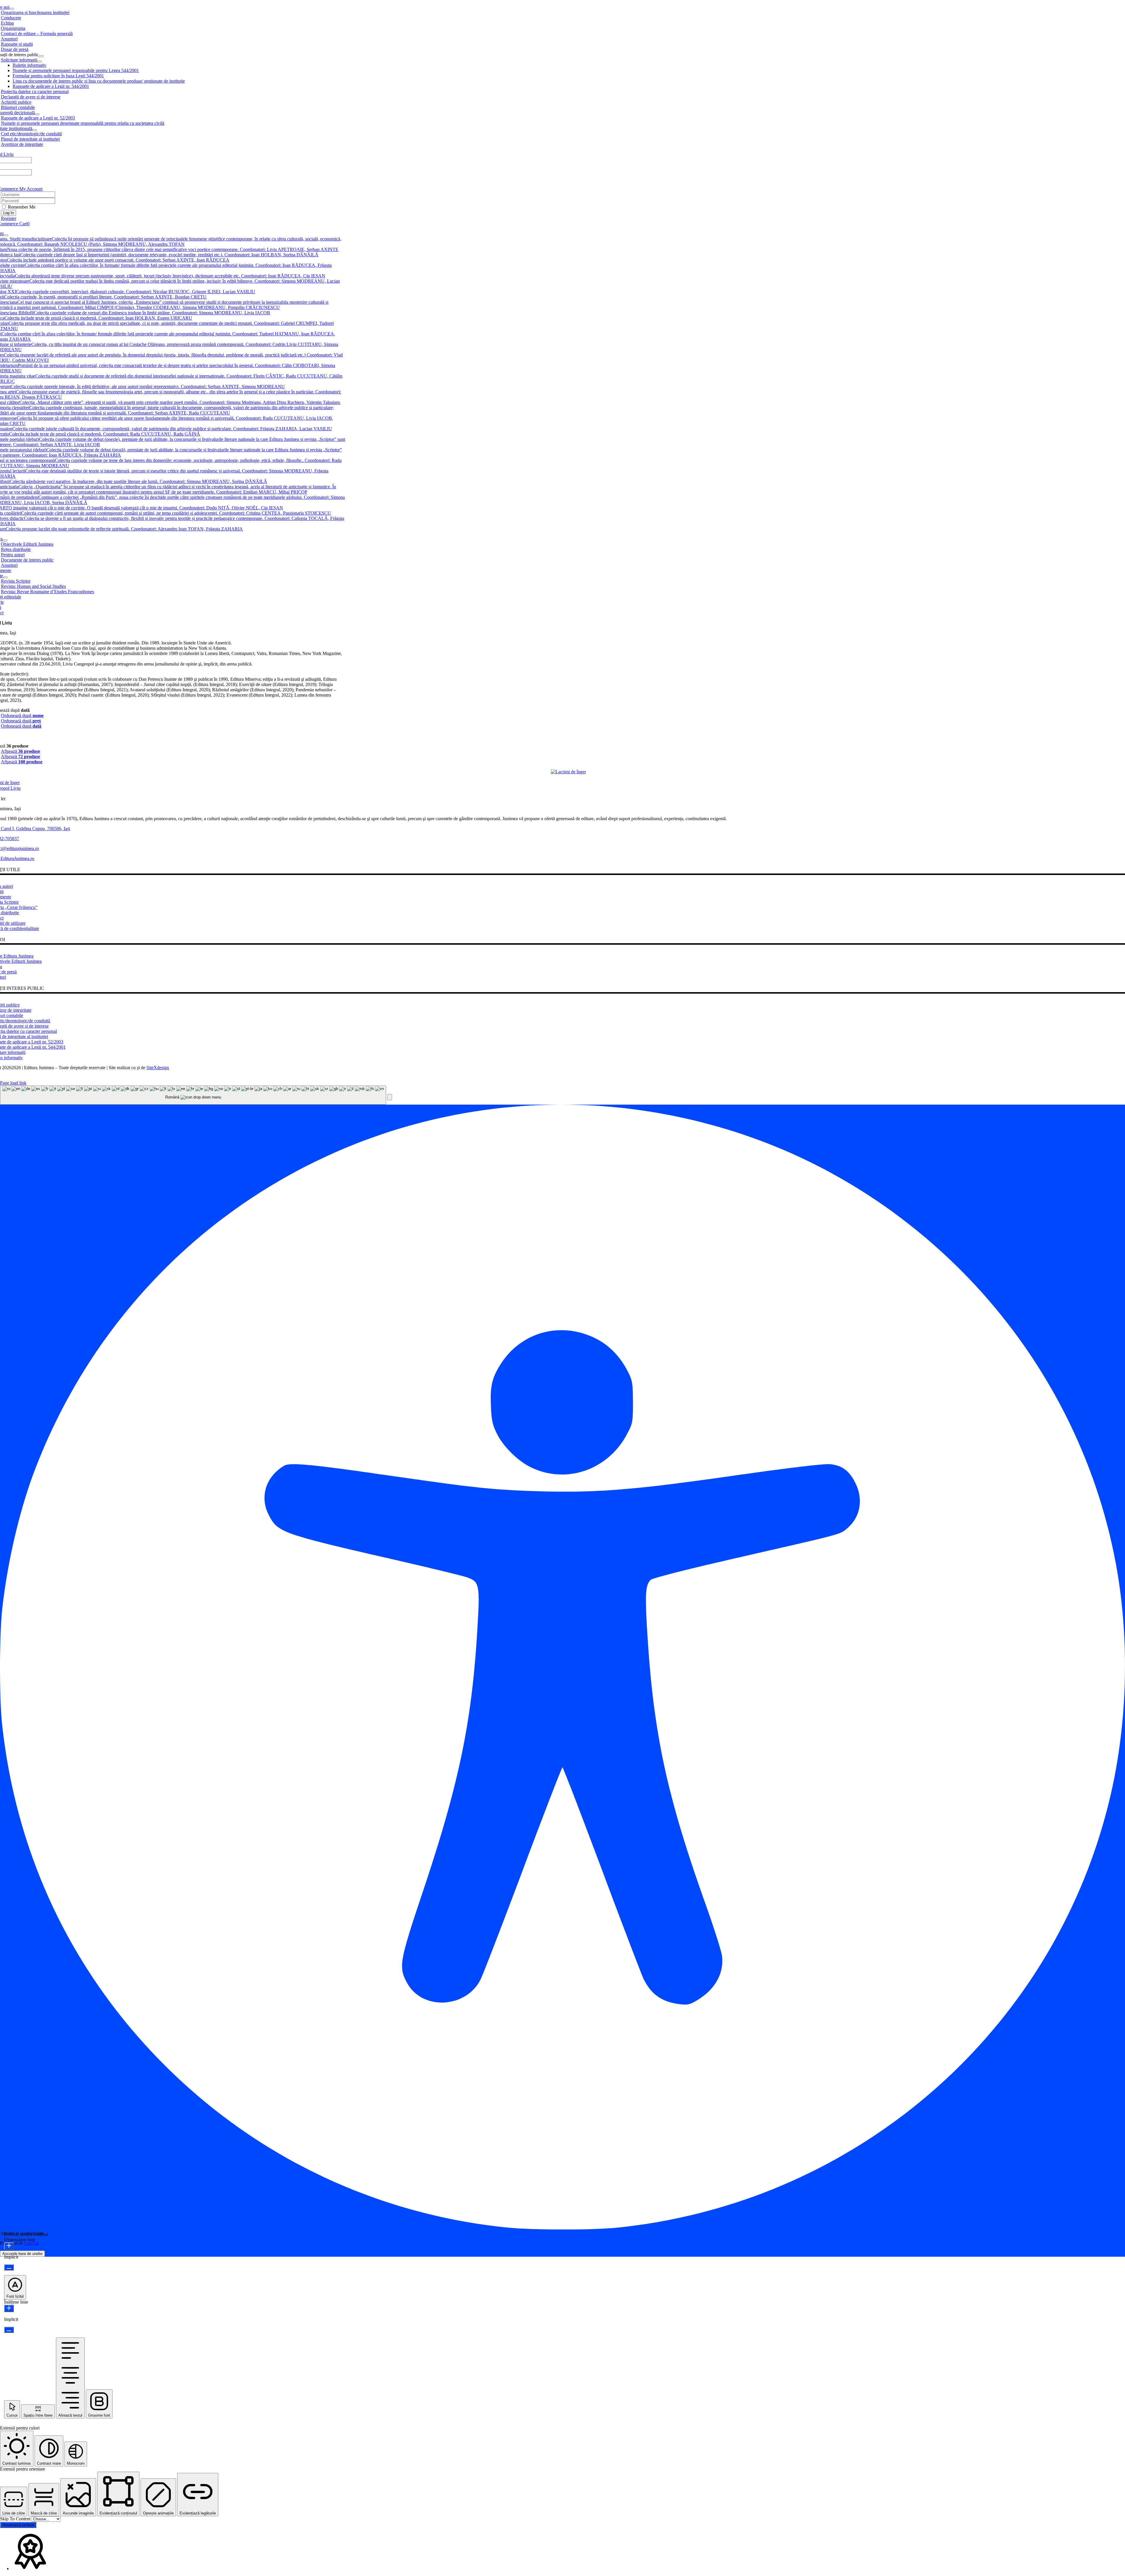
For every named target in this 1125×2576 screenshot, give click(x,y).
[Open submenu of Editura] (5, 540)
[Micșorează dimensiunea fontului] (9, 2267)
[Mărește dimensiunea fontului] (9, 2246)
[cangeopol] (568, 772)
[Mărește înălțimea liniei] (9, 2308)
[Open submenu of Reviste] (5, 577)
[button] (390, 1097)
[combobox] (193, 1095)
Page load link (13, 1083)
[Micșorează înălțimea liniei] (9, 2330)
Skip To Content (16, 2519)
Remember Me (21, 207)
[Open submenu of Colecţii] (6, 235)
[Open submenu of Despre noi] (12, 9)
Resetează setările (18, 2525)
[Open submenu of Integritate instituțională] (35, 130)
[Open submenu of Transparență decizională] (37, 114)
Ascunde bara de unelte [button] (22, 2254)
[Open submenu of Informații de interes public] (41, 56)
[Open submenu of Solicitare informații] (40, 62)
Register (8, 218)
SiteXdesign (158, 1068)
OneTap (31, 2243)
